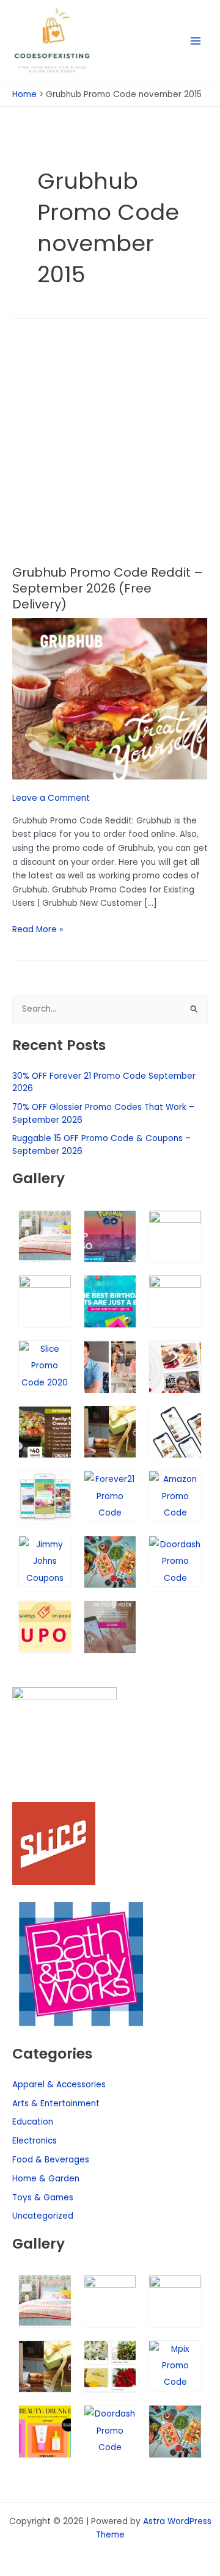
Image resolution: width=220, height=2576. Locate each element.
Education (33, 2122)
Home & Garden (46, 2179)
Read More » (38, 929)
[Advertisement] (110, 450)
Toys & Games (43, 2198)
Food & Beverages (51, 2160)
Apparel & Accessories (59, 2085)
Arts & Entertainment (56, 2103)
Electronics (35, 2141)
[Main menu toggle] (196, 41)
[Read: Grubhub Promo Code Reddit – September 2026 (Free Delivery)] (110, 699)
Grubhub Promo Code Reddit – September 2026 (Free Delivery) (108, 588)
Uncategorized (43, 2216)
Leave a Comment (51, 798)
